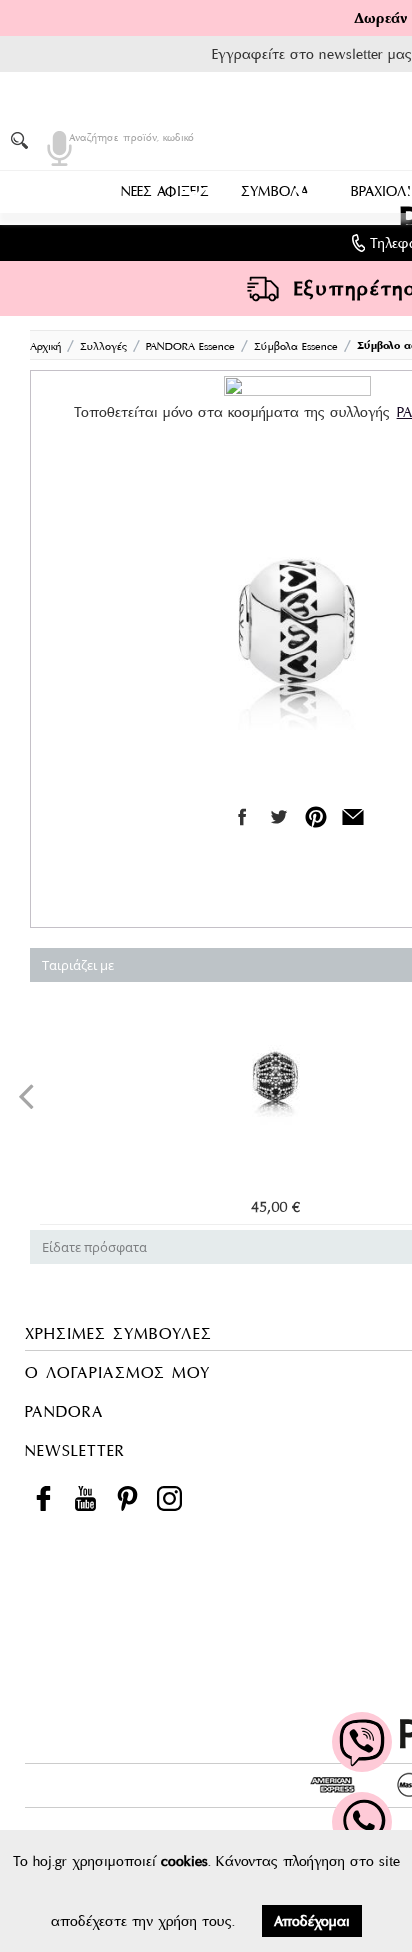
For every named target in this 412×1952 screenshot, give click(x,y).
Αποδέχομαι (312, 1921)
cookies (184, 1861)
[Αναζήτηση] (23, 140)
